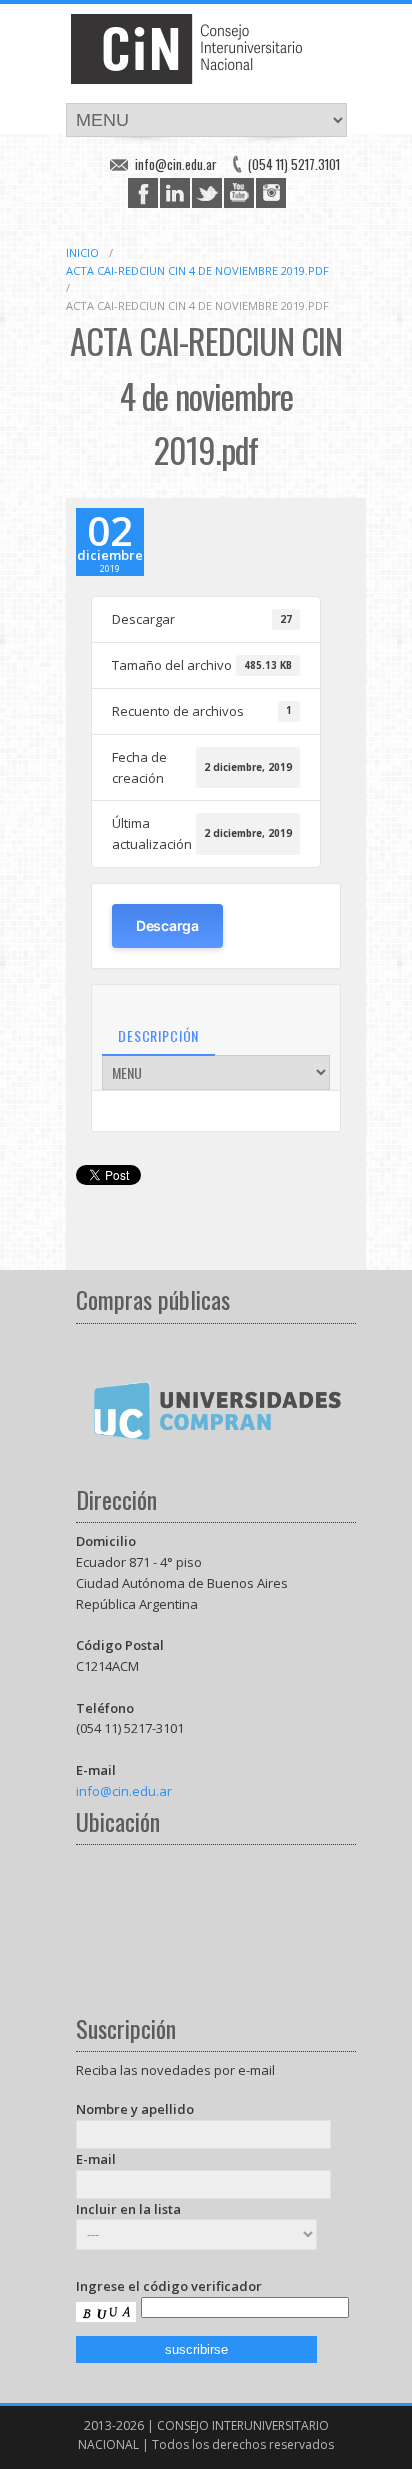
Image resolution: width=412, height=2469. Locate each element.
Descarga (167, 925)
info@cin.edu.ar (176, 164)
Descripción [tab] (158, 1035)
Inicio (82, 252)
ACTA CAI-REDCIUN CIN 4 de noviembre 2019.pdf (197, 270)
